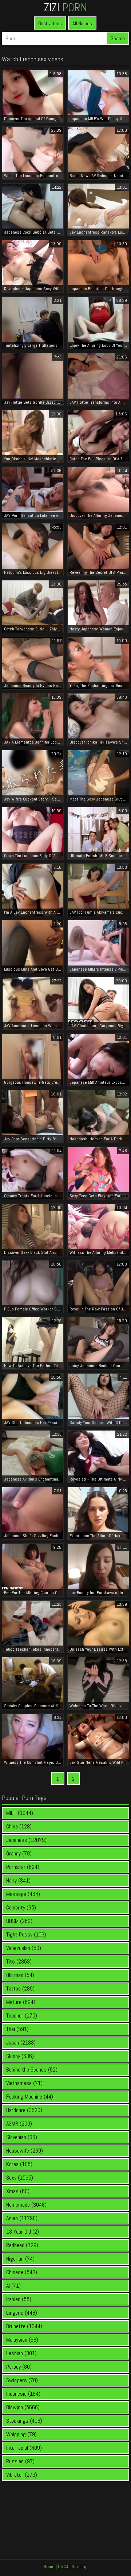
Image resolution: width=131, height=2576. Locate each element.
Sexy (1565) (20, 2178)
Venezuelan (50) (24, 1948)
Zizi (65, 7)
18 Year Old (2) (23, 2232)
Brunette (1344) (24, 2326)
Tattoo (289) (20, 1988)
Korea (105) (19, 2164)
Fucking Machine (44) (30, 2097)
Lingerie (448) (22, 2313)
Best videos (50, 23)
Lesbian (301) (21, 2353)
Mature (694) (21, 2002)
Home (49, 2567)
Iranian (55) (19, 2299)
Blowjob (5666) (23, 2407)
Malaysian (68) (22, 2340)
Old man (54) (20, 1975)
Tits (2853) (19, 1961)
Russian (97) (20, 2461)
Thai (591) (17, 2029)
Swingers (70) (22, 2380)
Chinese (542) (22, 2272)
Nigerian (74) (20, 2259)
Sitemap (80, 2567)
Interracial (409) (24, 2448)
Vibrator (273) (22, 2475)
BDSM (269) (19, 1921)
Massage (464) (23, 1894)
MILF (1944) (20, 1813)
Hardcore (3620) (24, 2110)
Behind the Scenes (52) (32, 2070)
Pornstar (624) (23, 1867)
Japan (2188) (21, 2043)
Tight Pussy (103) (26, 1934)
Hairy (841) (18, 1880)
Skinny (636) (20, 2056)
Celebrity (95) (21, 1907)
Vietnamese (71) (24, 2083)
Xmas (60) (18, 2191)
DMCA (63, 2567)
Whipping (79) (21, 2434)
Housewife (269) (25, 2151)
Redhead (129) (22, 2245)
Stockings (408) (24, 2421)
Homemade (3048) (26, 2205)
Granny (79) (19, 1853)
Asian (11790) (22, 2218)
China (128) (19, 1826)
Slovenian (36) (22, 2137)
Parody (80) (19, 2367)
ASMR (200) (19, 2124)
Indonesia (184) (23, 2394)
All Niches (82, 23)
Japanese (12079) (26, 1840)
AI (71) (13, 2286)
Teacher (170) (22, 2016)
